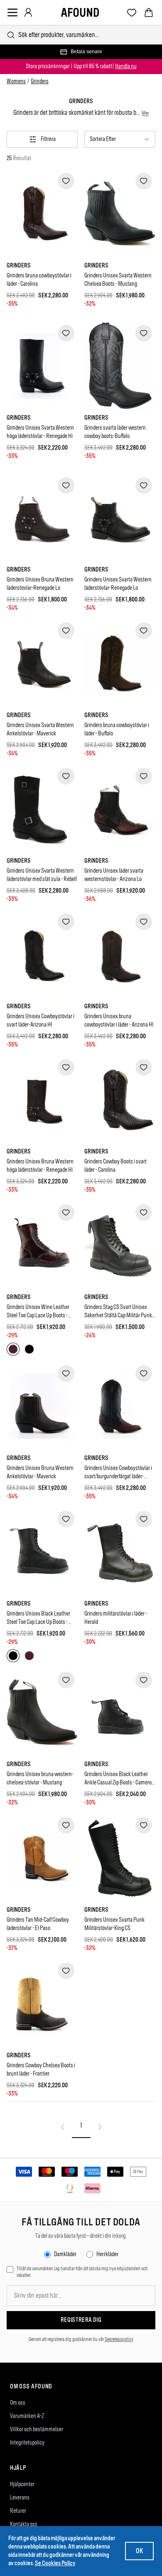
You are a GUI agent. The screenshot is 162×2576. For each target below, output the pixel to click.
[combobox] (81, 35)
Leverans (20, 2498)
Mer (145, 113)
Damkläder (65, 2254)
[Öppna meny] (12, 12)
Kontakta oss (24, 2524)
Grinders (40, 81)
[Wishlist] (132, 13)
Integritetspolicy (27, 2443)
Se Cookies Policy (55, 2563)
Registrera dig (81, 2320)
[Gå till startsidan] (80, 12)
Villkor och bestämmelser (37, 2429)
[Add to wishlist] (66, 181)
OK (139, 2551)
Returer (18, 2511)
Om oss (18, 2403)
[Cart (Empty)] (149, 12)
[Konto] (28, 12)
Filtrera (48, 139)
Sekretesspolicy (119, 2339)
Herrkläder (107, 2254)
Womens (16, 81)
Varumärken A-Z (27, 2416)
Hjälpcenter (22, 2484)
